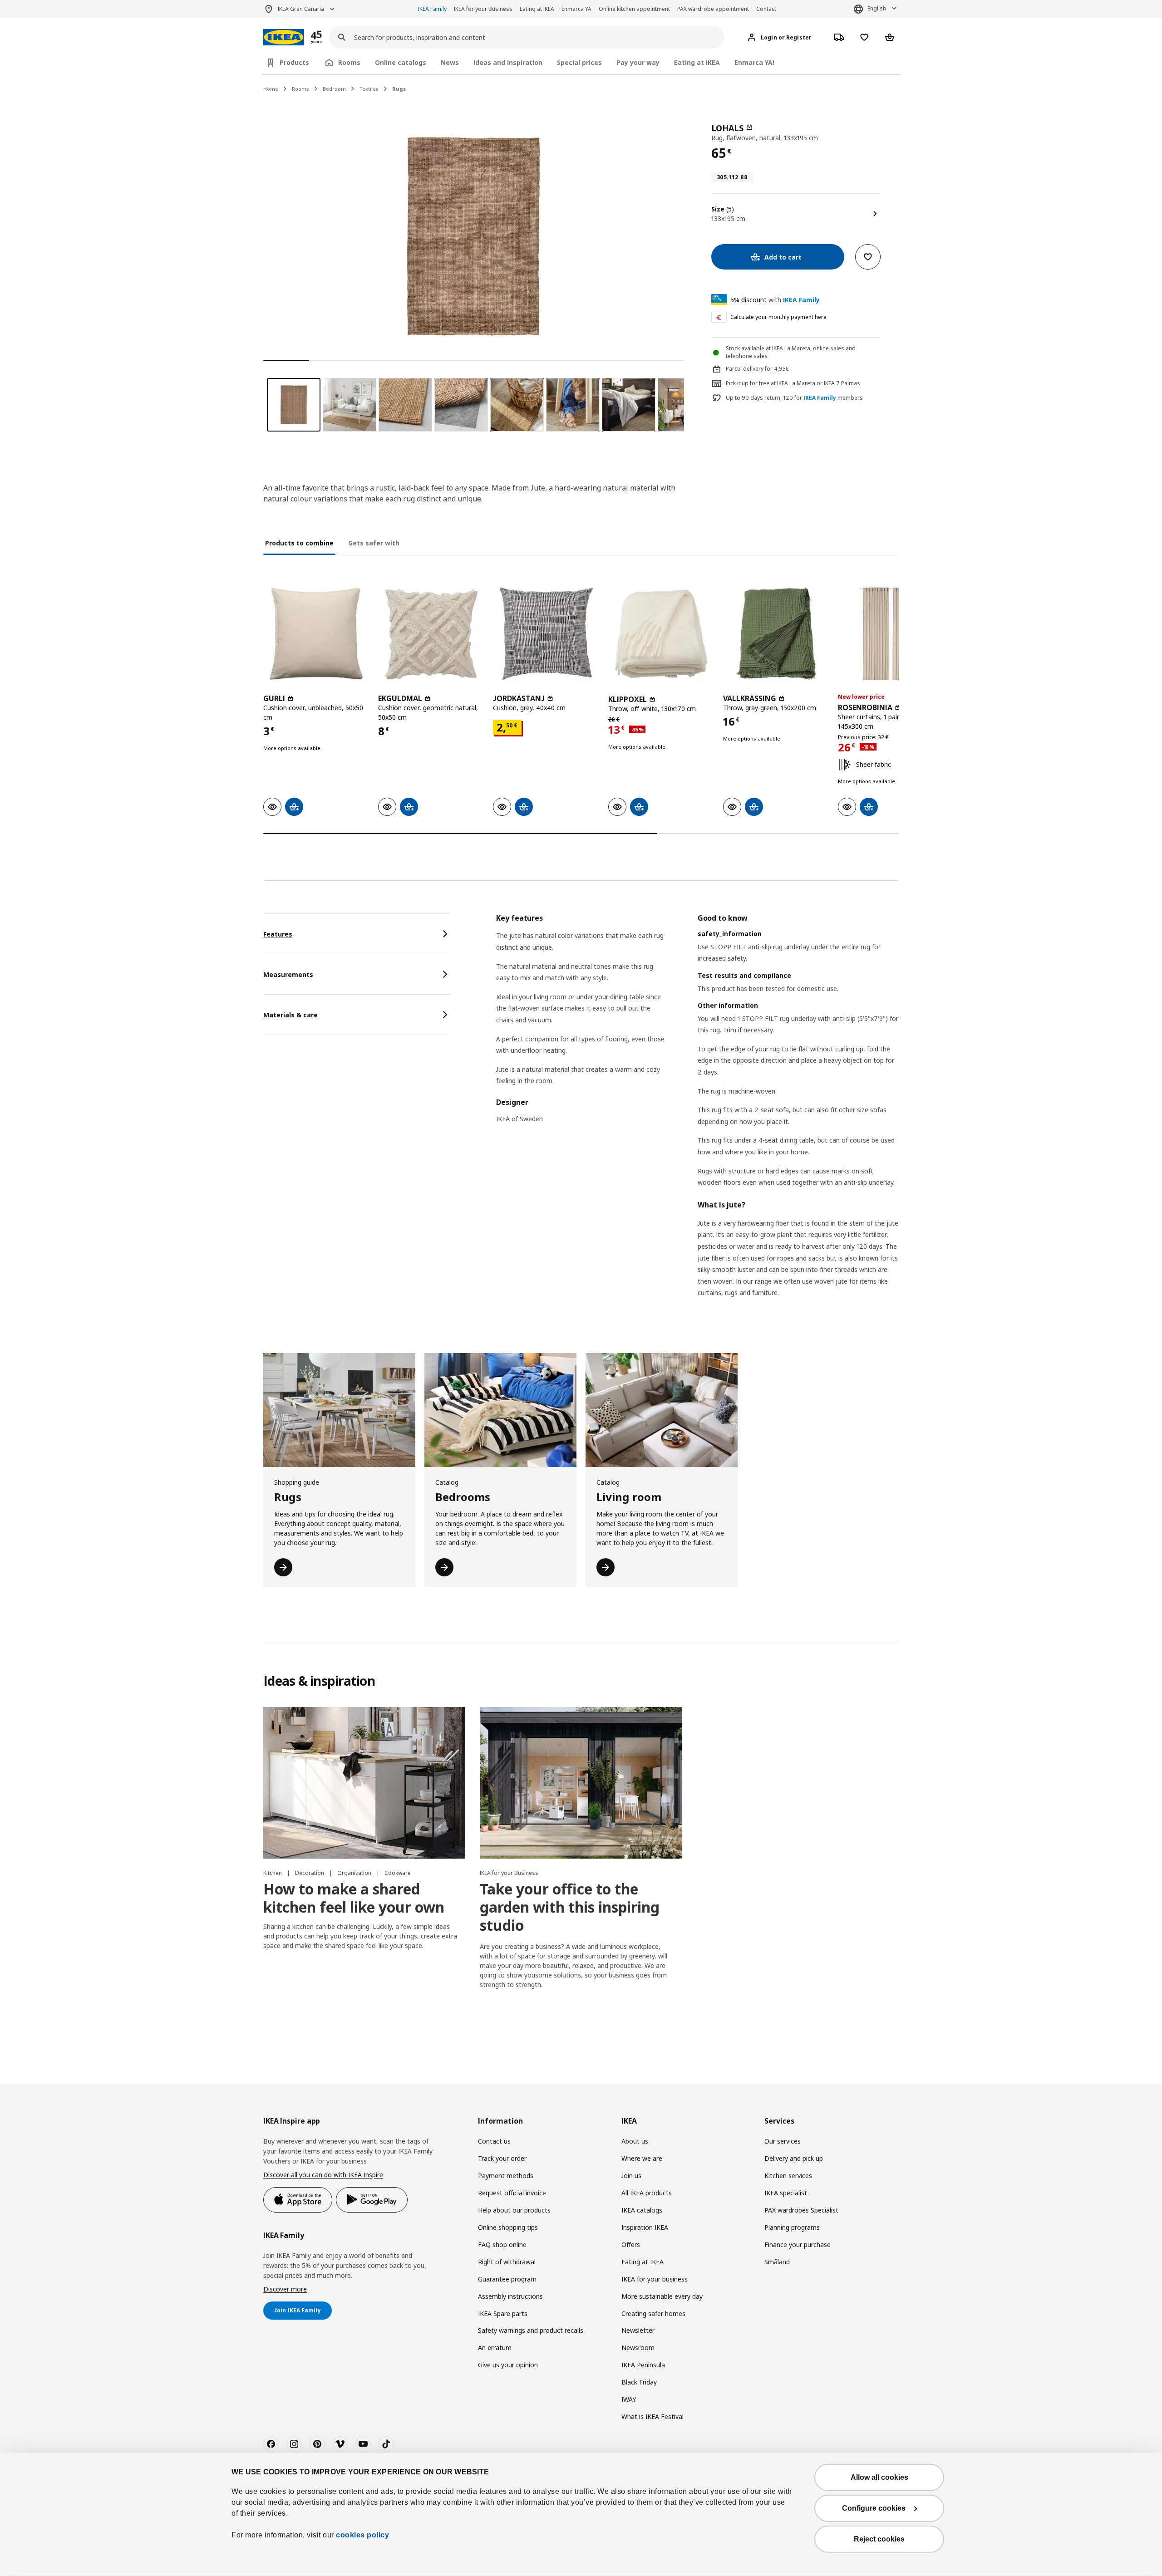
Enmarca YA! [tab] (754, 62)
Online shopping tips (508, 2227)
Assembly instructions (510, 2296)
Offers (631, 2245)
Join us (631, 2176)
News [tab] (450, 62)
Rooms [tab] (349, 62)
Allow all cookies (879, 2477)
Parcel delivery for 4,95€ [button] (757, 369)
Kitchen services (788, 2176)
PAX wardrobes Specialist (801, 2210)
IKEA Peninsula (643, 2365)
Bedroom (334, 89)
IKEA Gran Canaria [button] (301, 9)
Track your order (502, 2158)
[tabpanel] (697, 1117)
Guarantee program (507, 2279)
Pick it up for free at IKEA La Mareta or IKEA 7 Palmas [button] (793, 383)
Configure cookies (874, 2508)
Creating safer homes (653, 2313)
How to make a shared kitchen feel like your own (354, 1898)
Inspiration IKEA (645, 2227)
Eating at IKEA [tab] (697, 62)
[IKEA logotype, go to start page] (284, 37)
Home (271, 89)
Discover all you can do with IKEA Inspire (323, 2175)
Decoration (310, 1873)
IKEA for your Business (483, 9)
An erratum (495, 2348)
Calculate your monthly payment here (778, 317)
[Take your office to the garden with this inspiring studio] (581, 1783)
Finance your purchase (798, 2245)
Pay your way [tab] (638, 62)
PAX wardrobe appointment (713, 9)
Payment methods (506, 2176)
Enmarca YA (576, 9)
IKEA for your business (655, 2279)
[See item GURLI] (316, 634)
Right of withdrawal (507, 2262)
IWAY (629, 2399)
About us (635, 2141)
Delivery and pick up (794, 2158)
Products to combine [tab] (299, 543)
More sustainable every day (662, 2296)
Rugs (399, 89)
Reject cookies (879, 2539)
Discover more (285, 2289)
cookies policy (362, 2535)
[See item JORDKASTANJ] (546, 634)
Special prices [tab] (579, 62)
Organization (355, 1873)
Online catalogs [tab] (401, 62)
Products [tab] (294, 62)
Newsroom (638, 2348)
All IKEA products (647, 2193)
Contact (766, 9)
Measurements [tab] (288, 974)
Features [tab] (278, 934)
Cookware (398, 1873)
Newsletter (638, 2330)
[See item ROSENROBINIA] (891, 634)
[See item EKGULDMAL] (431, 634)
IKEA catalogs (642, 2210)
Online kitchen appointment (634, 9)
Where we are (642, 2158)
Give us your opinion (508, 2365)
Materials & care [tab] (290, 1015)
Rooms (300, 89)
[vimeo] (340, 2444)
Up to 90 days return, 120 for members (794, 398)
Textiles (369, 89)
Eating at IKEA (537, 9)
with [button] (775, 300)
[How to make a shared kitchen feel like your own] (364, 1783)
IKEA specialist (786, 2193)
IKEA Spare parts (503, 2313)
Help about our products (514, 2210)
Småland (777, 2262)
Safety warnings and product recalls (531, 2330)
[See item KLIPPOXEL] (661, 634)
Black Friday (639, 2382)
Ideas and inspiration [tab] (508, 62)
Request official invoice (512, 2193)
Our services (783, 2141)
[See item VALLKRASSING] (776, 634)
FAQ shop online (502, 2245)
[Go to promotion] (328, 37)
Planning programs (792, 2227)
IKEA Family (432, 9)
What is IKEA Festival (652, 2417)
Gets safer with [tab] (374, 543)
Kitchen (273, 1873)
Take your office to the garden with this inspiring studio (570, 1907)
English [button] (877, 8)
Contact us (494, 2141)
